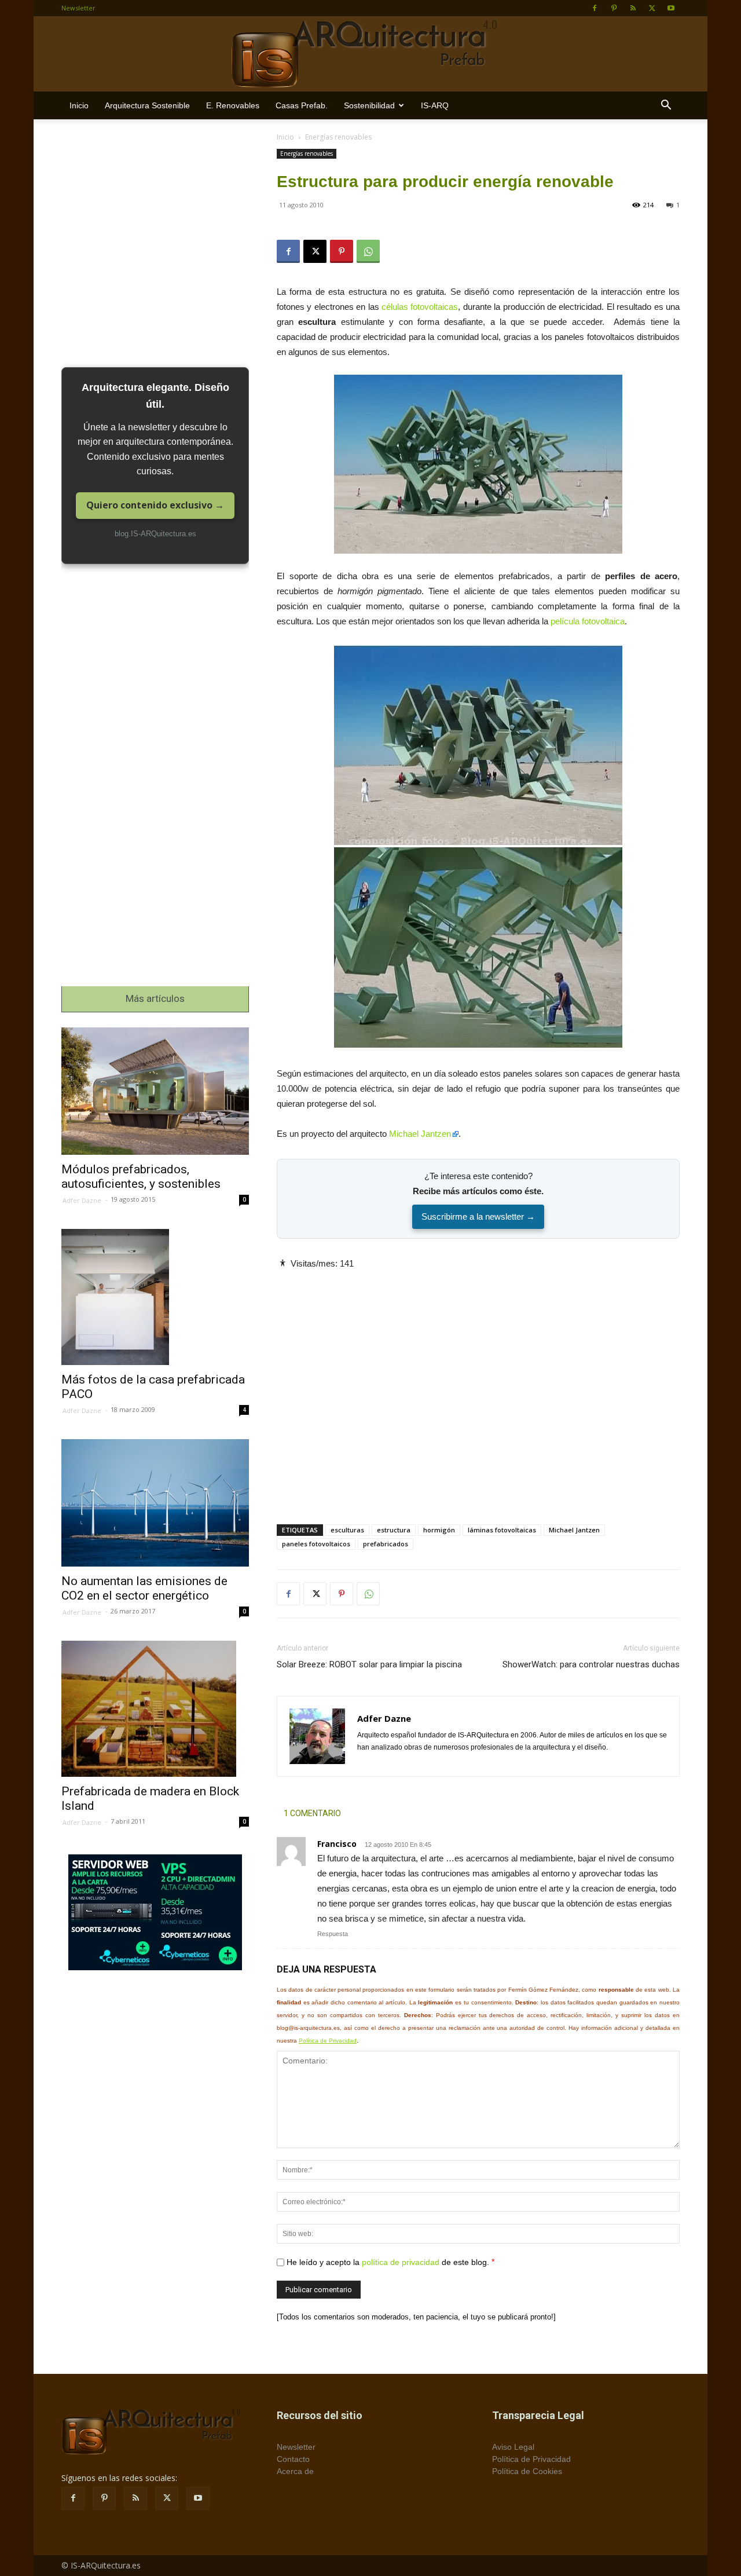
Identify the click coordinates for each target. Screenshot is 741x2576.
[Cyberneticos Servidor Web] (155, 1912)
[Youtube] (671, 8)
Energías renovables (307, 153)
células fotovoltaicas (420, 307)
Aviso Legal (513, 2447)
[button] (666, 106)
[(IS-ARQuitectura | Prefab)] (370, 54)
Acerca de (295, 2471)
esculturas (347, 1530)
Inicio (79, 105)
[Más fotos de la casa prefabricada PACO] (155, 1297)
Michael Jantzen (420, 1134)
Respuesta (333, 1934)
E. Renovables (233, 105)
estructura (394, 1530)
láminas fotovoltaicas (502, 1530)
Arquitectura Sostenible (147, 105)
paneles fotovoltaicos (316, 1544)
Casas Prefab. (302, 105)
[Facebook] (595, 8)
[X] (652, 8)
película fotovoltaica (588, 621)
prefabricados (386, 1544)
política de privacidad (401, 2262)
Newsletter (78, 8)
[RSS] (633, 8)
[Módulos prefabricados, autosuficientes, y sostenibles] (155, 1091)
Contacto (293, 2459)
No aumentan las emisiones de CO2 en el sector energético (144, 1588)
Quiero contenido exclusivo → (155, 505)
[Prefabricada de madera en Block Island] (155, 1709)
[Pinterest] (614, 8)
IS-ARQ (435, 105)
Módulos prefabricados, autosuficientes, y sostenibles (141, 1177)
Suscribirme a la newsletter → (478, 1216)
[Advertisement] (478, 1387)
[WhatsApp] (368, 251)
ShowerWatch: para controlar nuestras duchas (591, 1664)
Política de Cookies (527, 2471)
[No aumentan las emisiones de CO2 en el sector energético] (155, 1503)
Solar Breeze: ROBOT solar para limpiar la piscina (369, 1664)
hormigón (439, 1530)
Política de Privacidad (328, 2041)
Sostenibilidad (369, 105)
